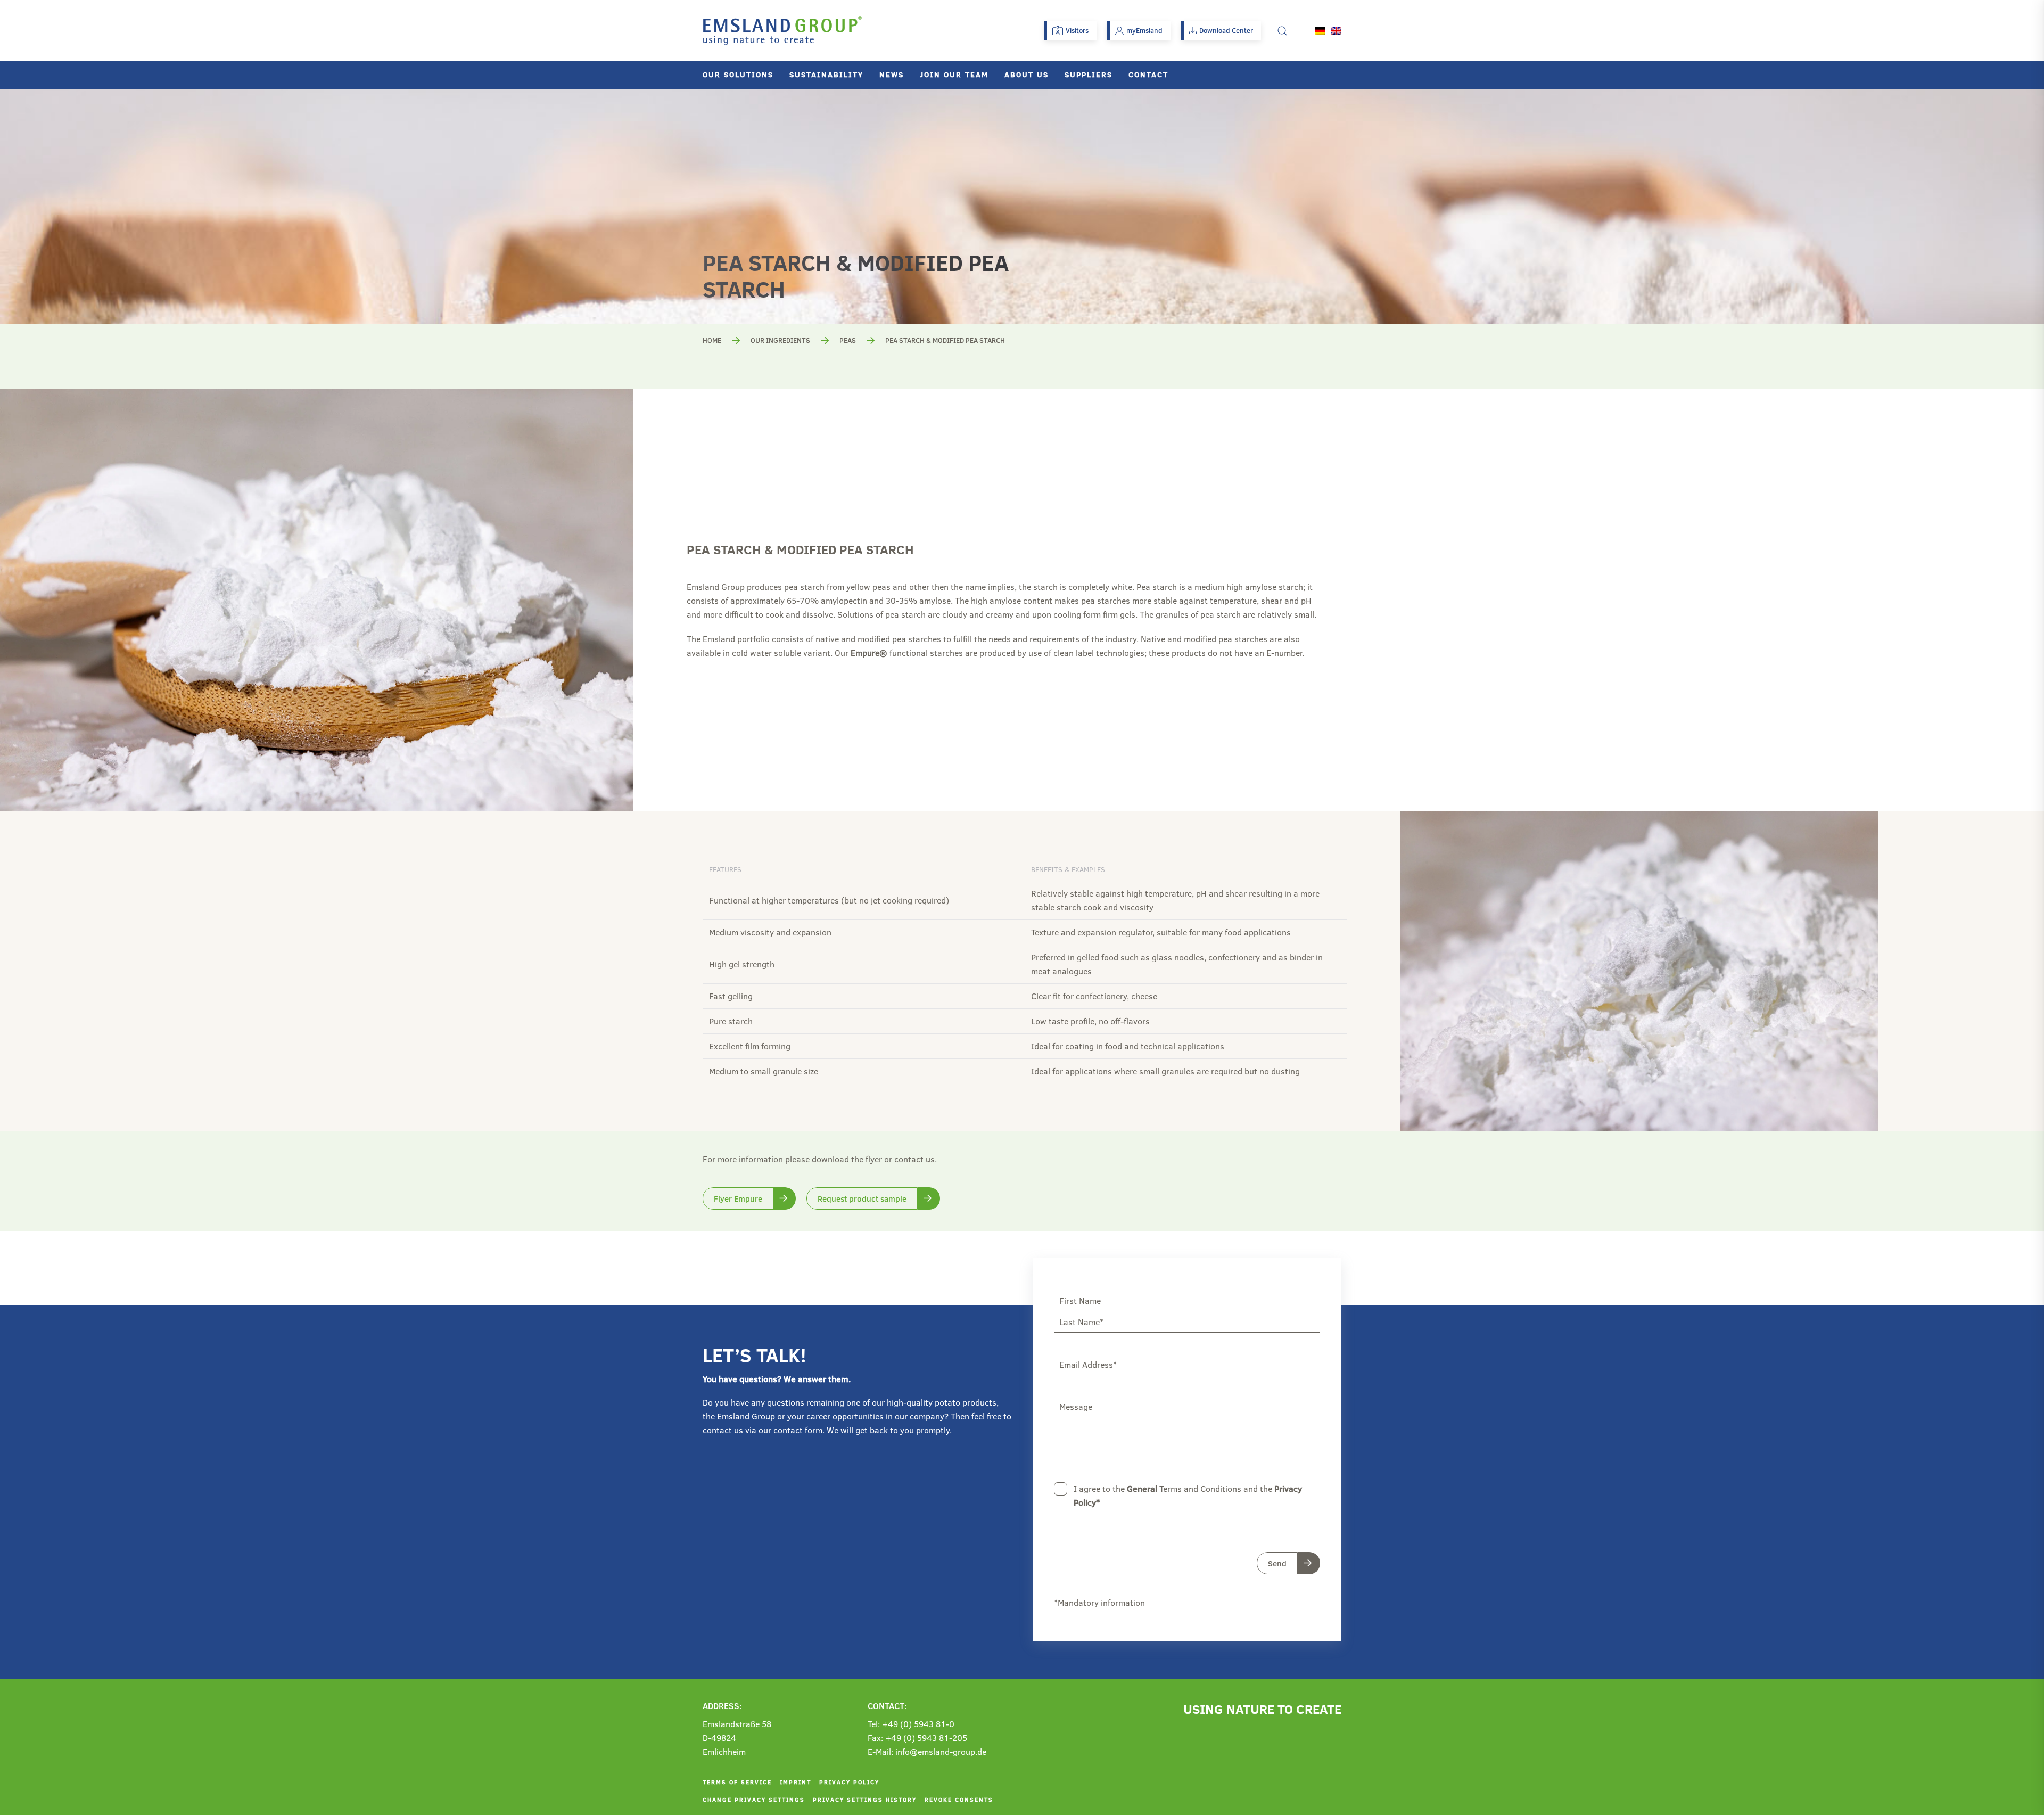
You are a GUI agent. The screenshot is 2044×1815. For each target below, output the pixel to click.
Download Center (1226, 30)
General (1142, 1488)
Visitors (1077, 30)
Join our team (954, 74)
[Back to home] (782, 31)
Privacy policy (849, 1782)
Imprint (796, 1782)
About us (1027, 74)
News (892, 74)
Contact (1148, 74)
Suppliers (1089, 74)
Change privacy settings (754, 1799)
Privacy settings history (865, 1799)
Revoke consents (959, 1799)
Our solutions (738, 74)
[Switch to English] (1336, 31)
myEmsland (1144, 30)
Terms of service (737, 1782)
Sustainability (826, 74)
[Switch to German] (1320, 31)
